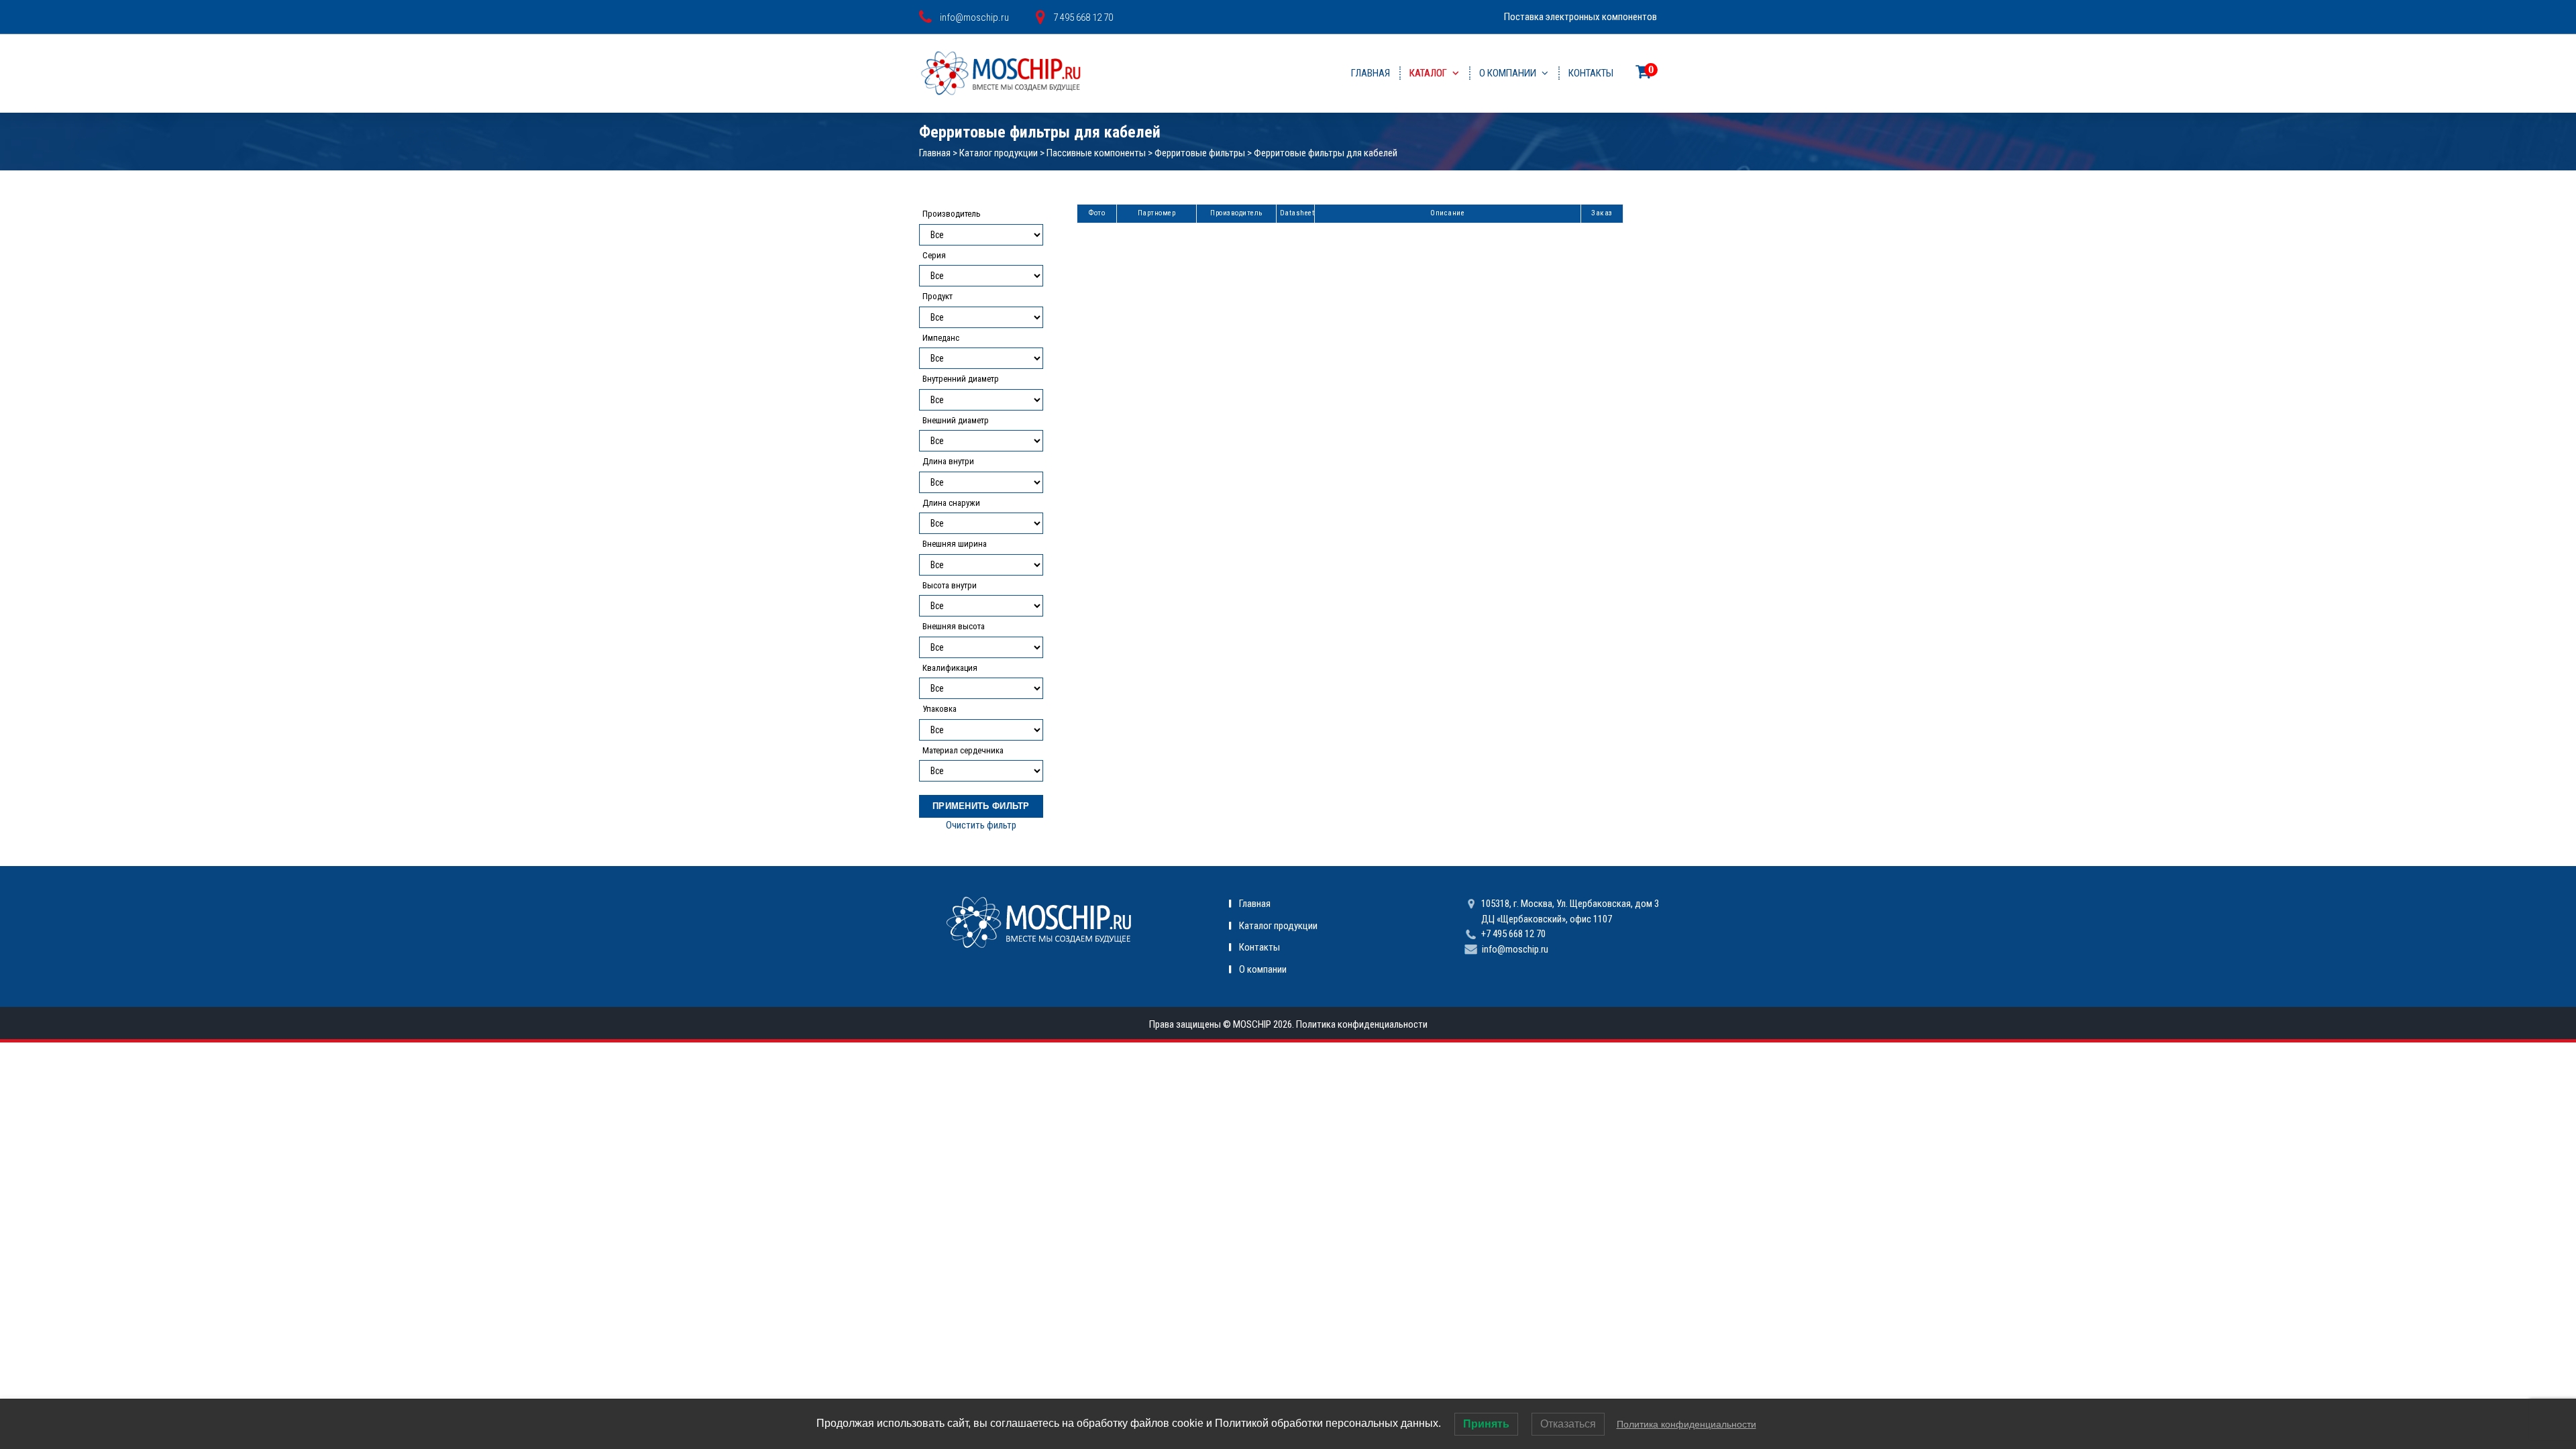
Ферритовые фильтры (1200, 153)
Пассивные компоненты (1096, 153)
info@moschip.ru (1515, 949)
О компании (1508, 73)
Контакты (1591, 73)
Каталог (1428, 73)
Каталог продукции (999, 153)
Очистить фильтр (981, 825)
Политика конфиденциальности (1362, 1024)
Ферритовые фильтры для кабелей (1326, 153)
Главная (1371, 73)
